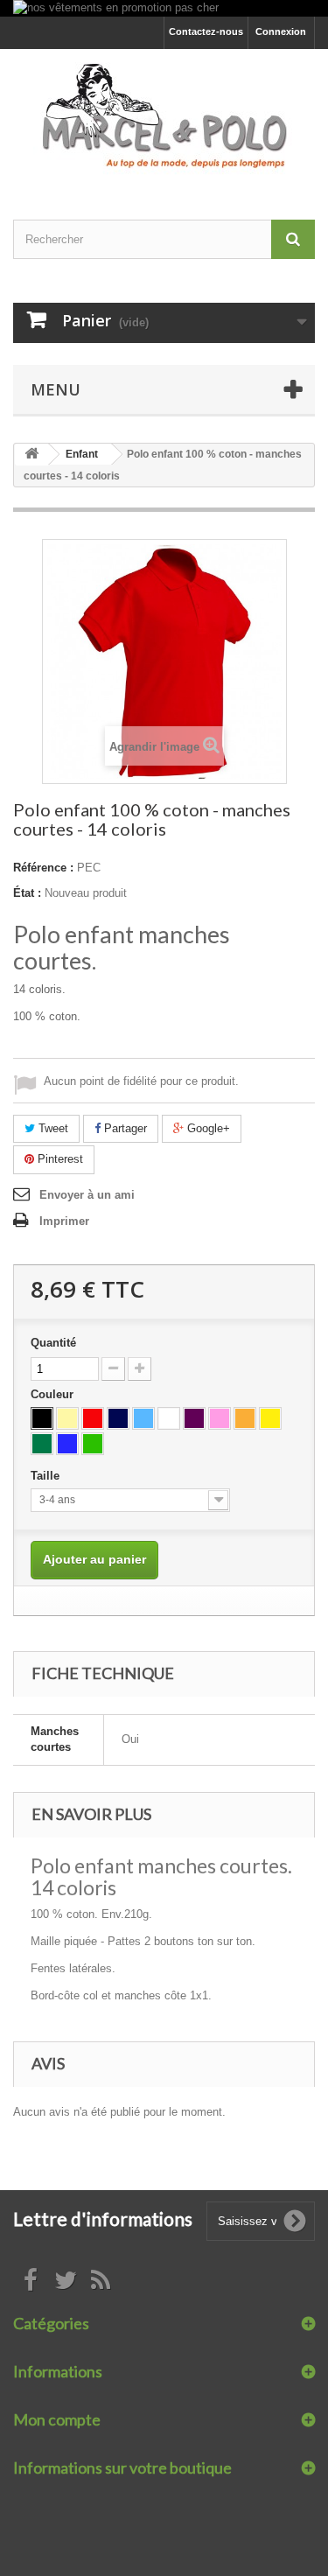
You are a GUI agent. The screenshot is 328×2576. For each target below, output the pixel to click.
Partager (124, 1128)
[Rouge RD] (93, 1418)
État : (27, 893)
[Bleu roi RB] (67, 1444)
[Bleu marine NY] (118, 1418)
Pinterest (59, 1159)
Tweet (52, 1128)
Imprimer (64, 1221)
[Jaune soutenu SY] (270, 1418)
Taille (47, 1476)
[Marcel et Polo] (164, 119)
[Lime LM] (93, 1444)
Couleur (54, 1394)
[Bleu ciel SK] (143, 1418)
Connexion (281, 31)
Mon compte (57, 2419)
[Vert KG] (42, 1444)
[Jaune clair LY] (67, 1418)
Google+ (207, 1128)
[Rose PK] (220, 1418)
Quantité (53, 1343)
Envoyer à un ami (87, 1195)
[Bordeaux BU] (194, 1418)
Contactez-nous (206, 31)
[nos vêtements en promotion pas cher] (164, 8)
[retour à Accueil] (31, 455)
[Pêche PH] (245, 1418)
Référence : (43, 868)
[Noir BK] (42, 1418)
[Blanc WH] (169, 1418)
